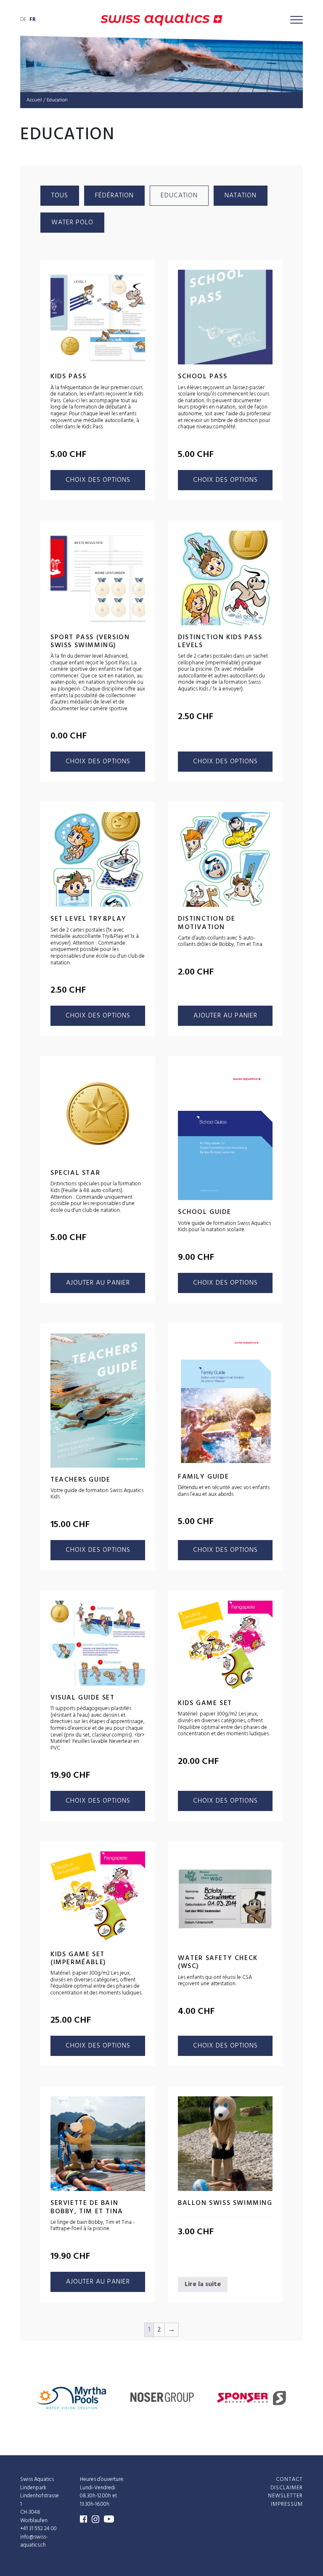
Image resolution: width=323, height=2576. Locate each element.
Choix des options (98, 480)
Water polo (72, 223)
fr (33, 20)
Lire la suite (203, 2284)
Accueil (34, 100)
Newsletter (285, 2496)
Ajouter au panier (225, 1016)
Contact (289, 2479)
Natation (241, 196)
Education (179, 196)
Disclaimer (287, 2487)
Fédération (114, 196)
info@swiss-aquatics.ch (34, 2541)
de (23, 20)
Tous (60, 196)
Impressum (287, 2504)
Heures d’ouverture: (102, 2479)
